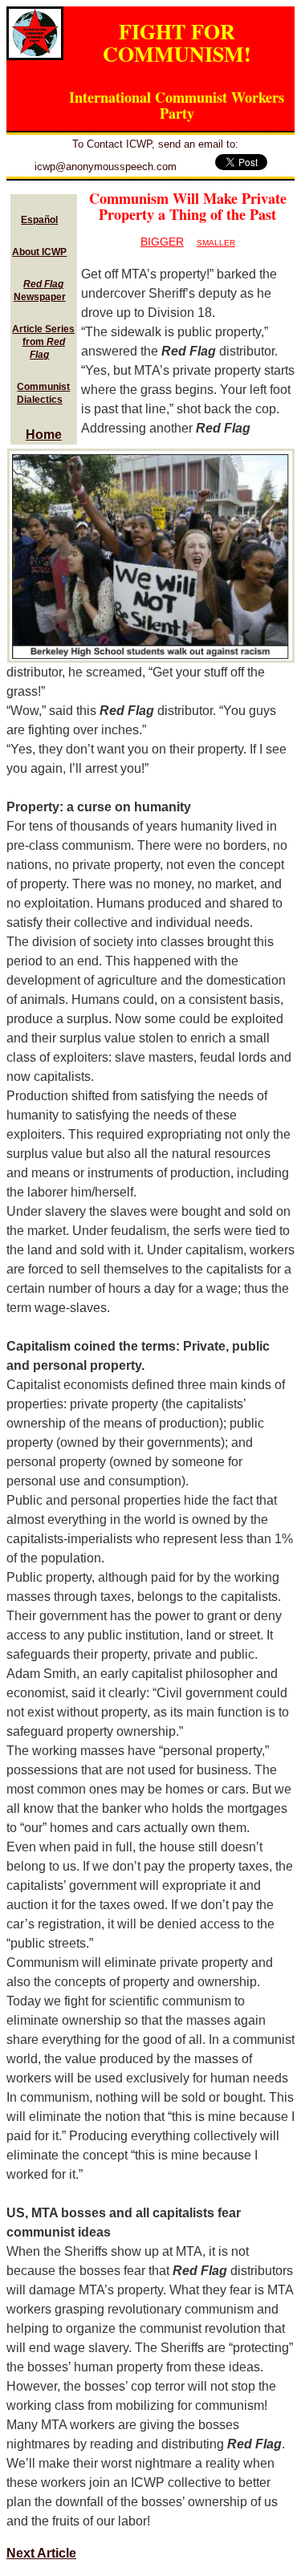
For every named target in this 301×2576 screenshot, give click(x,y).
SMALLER (216, 243)
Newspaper (40, 291)
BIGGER (162, 242)
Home (44, 435)
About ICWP (39, 252)
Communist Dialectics (44, 393)
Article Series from (43, 342)
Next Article (41, 2553)
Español (39, 220)
